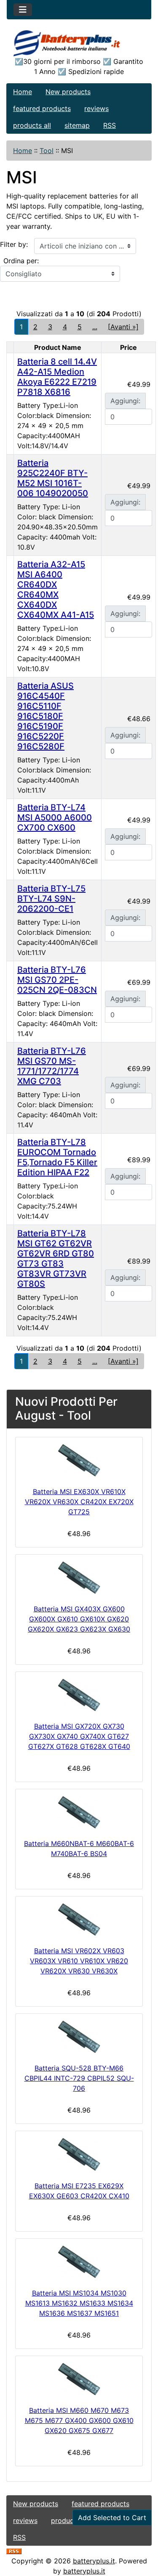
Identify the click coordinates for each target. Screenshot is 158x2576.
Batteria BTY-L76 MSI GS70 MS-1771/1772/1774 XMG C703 (52, 1066)
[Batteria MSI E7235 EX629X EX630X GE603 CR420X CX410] (79, 2154)
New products (68, 92)
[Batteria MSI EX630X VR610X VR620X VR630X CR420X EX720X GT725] (79, 1460)
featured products (42, 108)
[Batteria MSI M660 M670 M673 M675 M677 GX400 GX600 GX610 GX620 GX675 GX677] (79, 2379)
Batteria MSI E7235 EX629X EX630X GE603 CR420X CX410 (79, 2191)
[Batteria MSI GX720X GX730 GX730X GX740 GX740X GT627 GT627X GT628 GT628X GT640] (79, 1695)
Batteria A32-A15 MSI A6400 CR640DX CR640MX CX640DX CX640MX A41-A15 (56, 590)
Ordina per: (21, 261)
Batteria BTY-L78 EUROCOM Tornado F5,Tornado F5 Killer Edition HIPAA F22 (57, 1157)
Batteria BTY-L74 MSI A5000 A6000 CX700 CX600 (55, 817)
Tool (47, 151)
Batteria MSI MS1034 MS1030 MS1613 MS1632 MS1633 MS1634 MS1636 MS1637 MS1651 (79, 2303)
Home (23, 92)
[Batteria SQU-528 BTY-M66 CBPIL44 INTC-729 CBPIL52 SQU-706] (79, 2037)
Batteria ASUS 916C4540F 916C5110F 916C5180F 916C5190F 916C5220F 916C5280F (46, 716)
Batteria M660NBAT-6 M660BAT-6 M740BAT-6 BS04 (79, 1849)
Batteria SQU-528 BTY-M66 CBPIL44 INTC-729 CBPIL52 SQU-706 (79, 2078)
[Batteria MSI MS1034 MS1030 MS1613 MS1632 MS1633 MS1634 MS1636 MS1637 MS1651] (79, 2262)
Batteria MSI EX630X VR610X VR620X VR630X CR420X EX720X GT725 (79, 1502)
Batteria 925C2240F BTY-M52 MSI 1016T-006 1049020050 (53, 478)
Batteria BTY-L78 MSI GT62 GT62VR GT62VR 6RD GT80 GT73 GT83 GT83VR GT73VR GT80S (56, 1259)
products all (32, 125)
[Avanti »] (123, 327)
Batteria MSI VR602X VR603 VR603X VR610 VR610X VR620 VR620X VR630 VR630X (79, 1961)
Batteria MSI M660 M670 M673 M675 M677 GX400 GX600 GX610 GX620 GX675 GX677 (79, 2420)
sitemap (77, 125)
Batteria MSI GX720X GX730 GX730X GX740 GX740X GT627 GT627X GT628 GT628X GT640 (79, 1736)
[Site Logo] (79, 43)
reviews (96, 108)
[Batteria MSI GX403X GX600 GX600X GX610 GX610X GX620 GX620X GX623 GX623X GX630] (79, 1578)
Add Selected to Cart (112, 2518)
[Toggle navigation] (23, 10)
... (95, 327)
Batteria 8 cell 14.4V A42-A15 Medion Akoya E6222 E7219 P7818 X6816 (57, 377)
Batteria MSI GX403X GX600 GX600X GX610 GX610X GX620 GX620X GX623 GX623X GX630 (79, 1619)
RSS (110, 125)
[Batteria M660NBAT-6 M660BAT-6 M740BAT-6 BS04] (79, 1812)
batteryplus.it (94, 2561)
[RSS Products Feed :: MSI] (14, 2551)
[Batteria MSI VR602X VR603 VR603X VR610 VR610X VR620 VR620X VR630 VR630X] (79, 1919)
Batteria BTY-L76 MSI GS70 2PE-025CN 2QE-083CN (57, 980)
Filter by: (14, 244)
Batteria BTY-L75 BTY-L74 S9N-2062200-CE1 (51, 899)
